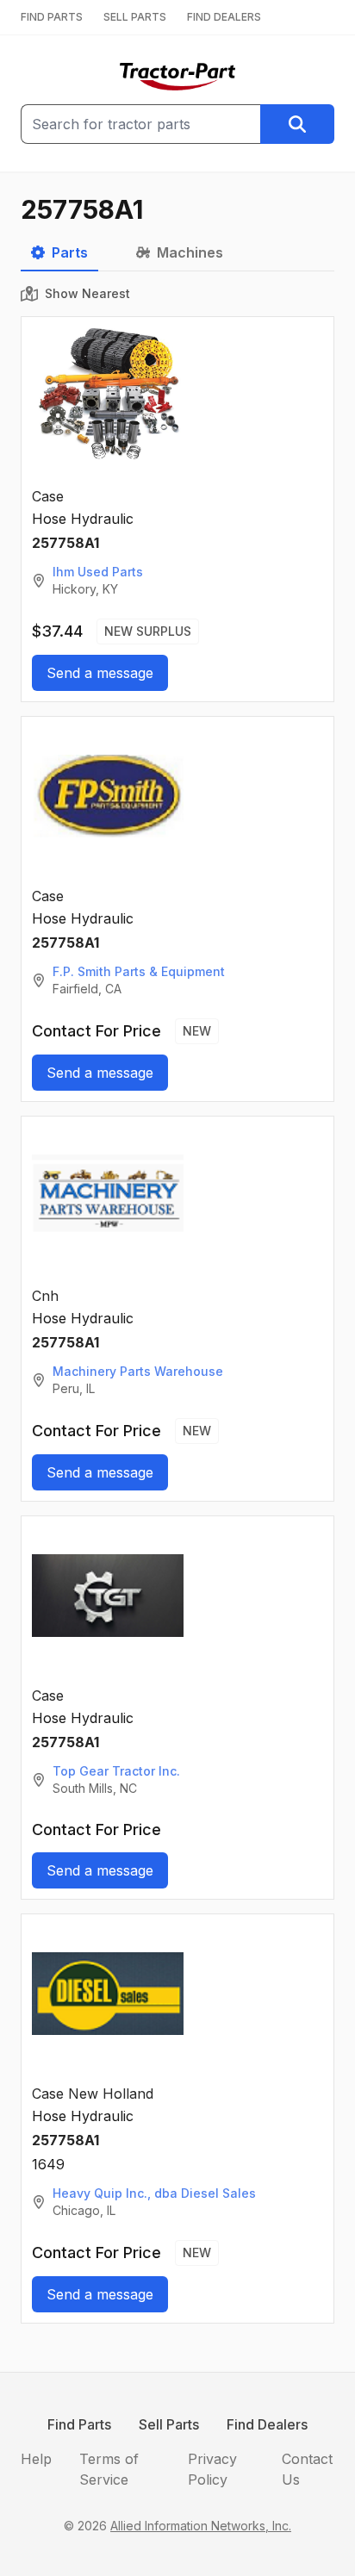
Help (36, 2459)
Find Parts (79, 2424)
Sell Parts (169, 2424)
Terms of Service (109, 2469)
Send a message (100, 673)
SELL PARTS (135, 17)
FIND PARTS (52, 17)
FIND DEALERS (224, 17)
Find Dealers (267, 2424)
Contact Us (307, 2469)
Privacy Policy (212, 2469)
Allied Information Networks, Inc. (201, 2526)
